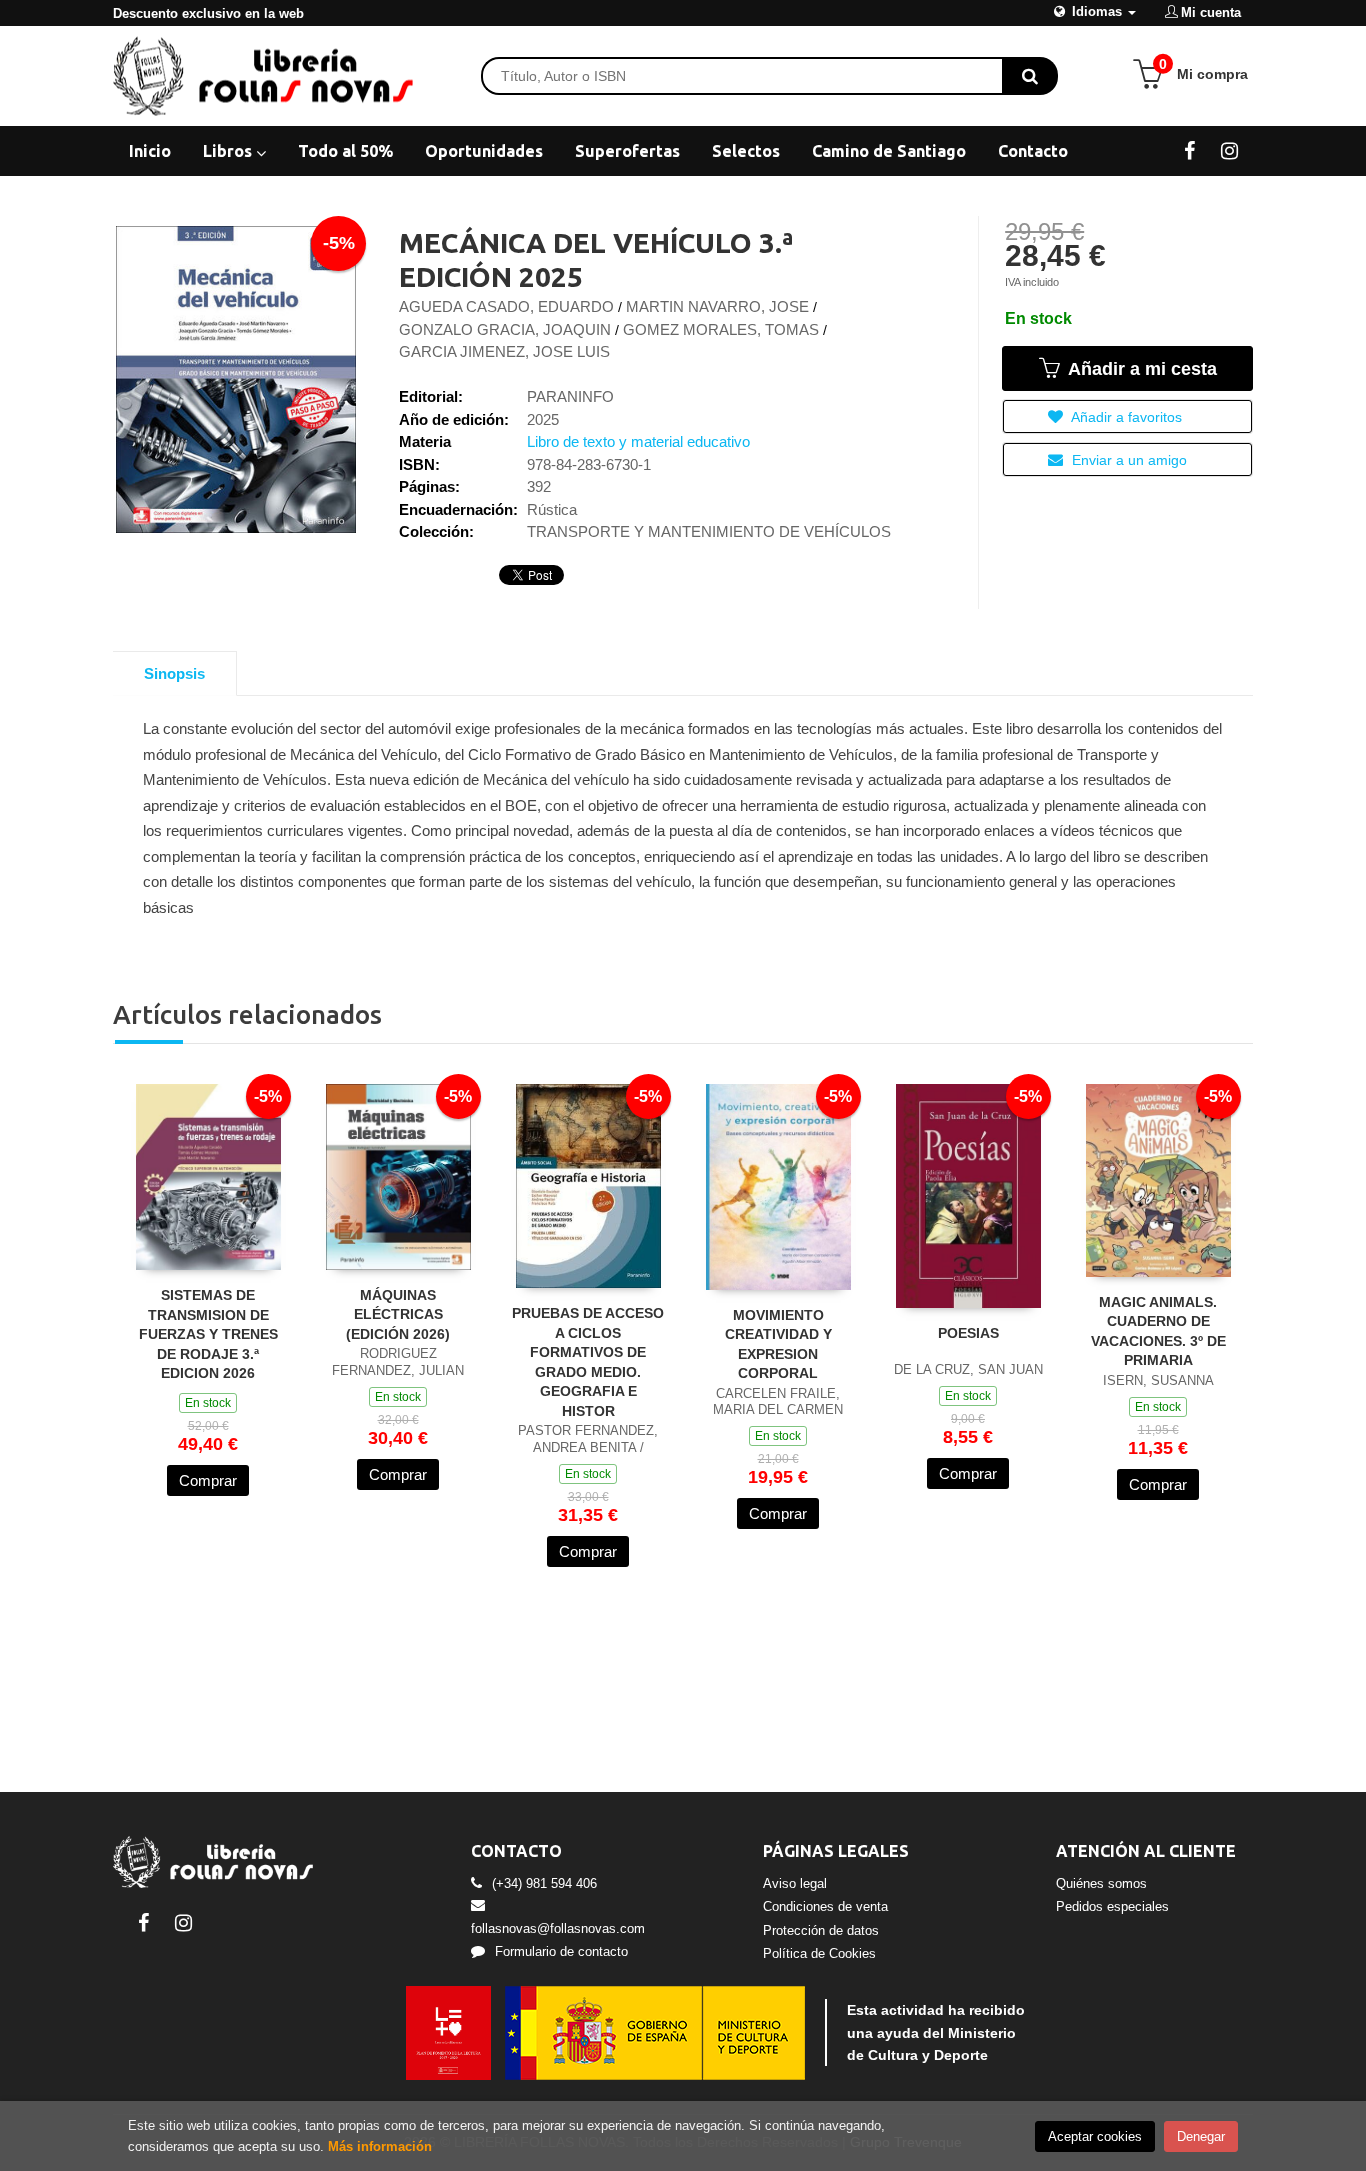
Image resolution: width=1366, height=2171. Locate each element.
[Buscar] (1030, 76)
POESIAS (968, 1333)
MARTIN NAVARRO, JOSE (717, 306)
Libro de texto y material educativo (638, 441)
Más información (380, 2146)
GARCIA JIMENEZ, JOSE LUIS (504, 351)
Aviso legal (795, 1883)
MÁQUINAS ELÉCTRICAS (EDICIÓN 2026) (398, 1314)
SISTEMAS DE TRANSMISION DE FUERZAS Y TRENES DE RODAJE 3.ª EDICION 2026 (208, 1334)
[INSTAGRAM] (1229, 150)
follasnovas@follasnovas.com (558, 1928)
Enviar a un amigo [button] (1127, 460)
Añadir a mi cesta (1140, 369)
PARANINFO (570, 396)
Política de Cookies (819, 1953)
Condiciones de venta (825, 1906)
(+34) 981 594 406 (544, 1883)
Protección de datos (821, 1930)
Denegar (1201, 2136)
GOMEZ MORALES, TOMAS (721, 329)
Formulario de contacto (561, 1951)
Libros (229, 151)
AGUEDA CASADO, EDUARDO (506, 306)
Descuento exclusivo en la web (208, 13)
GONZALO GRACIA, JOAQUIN (505, 329)
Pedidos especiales (1112, 1906)
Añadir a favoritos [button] (1125, 417)
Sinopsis (174, 673)
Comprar (208, 1480)
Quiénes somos (1101, 1883)
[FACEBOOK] (1189, 150)
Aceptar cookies (1095, 2136)
